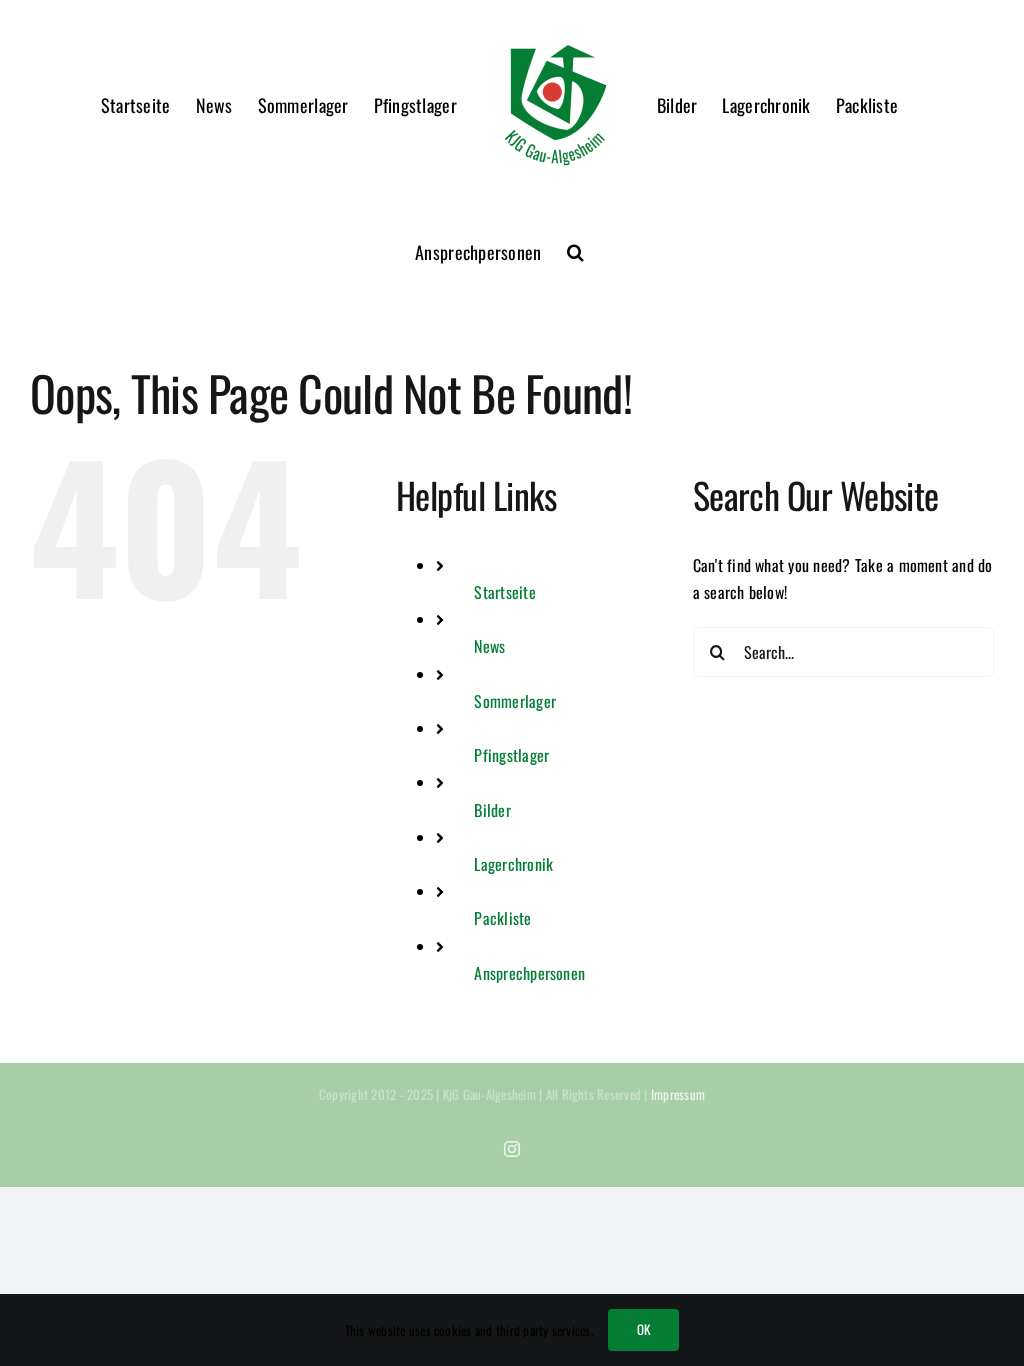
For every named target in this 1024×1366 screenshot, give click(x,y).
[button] (575, 252)
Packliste (502, 918)
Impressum (678, 1094)
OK (643, 1329)
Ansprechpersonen (529, 973)
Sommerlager (515, 701)
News (489, 646)
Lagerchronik (513, 864)
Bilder (492, 810)
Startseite (504, 592)
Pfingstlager (511, 755)
